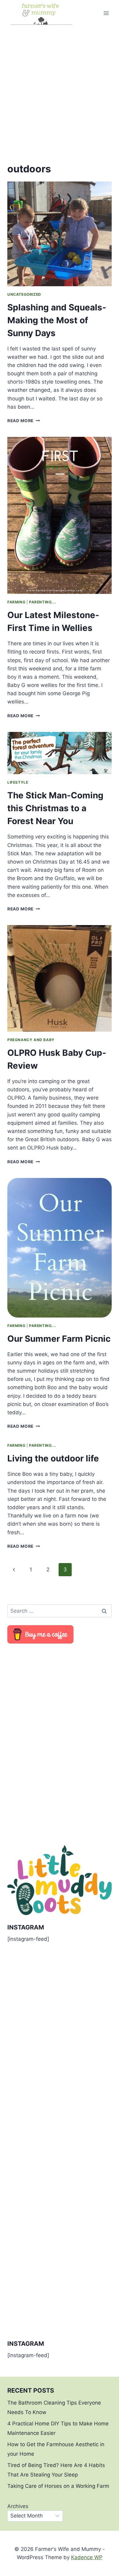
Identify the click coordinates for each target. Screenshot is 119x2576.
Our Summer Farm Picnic (59, 1339)
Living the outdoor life (53, 1458)
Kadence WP (87, 2557)
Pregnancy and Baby (31, 1040)
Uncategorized (24, 294)
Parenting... (42, 602)
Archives (18, 2506)
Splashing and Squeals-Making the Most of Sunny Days (57, 320)
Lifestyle (18, 782)
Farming (16, 602)
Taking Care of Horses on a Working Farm (58, 2486)
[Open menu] (106, 13)
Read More (24, 421)
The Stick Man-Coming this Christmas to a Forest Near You (55, 808)
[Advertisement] (60, 89)
